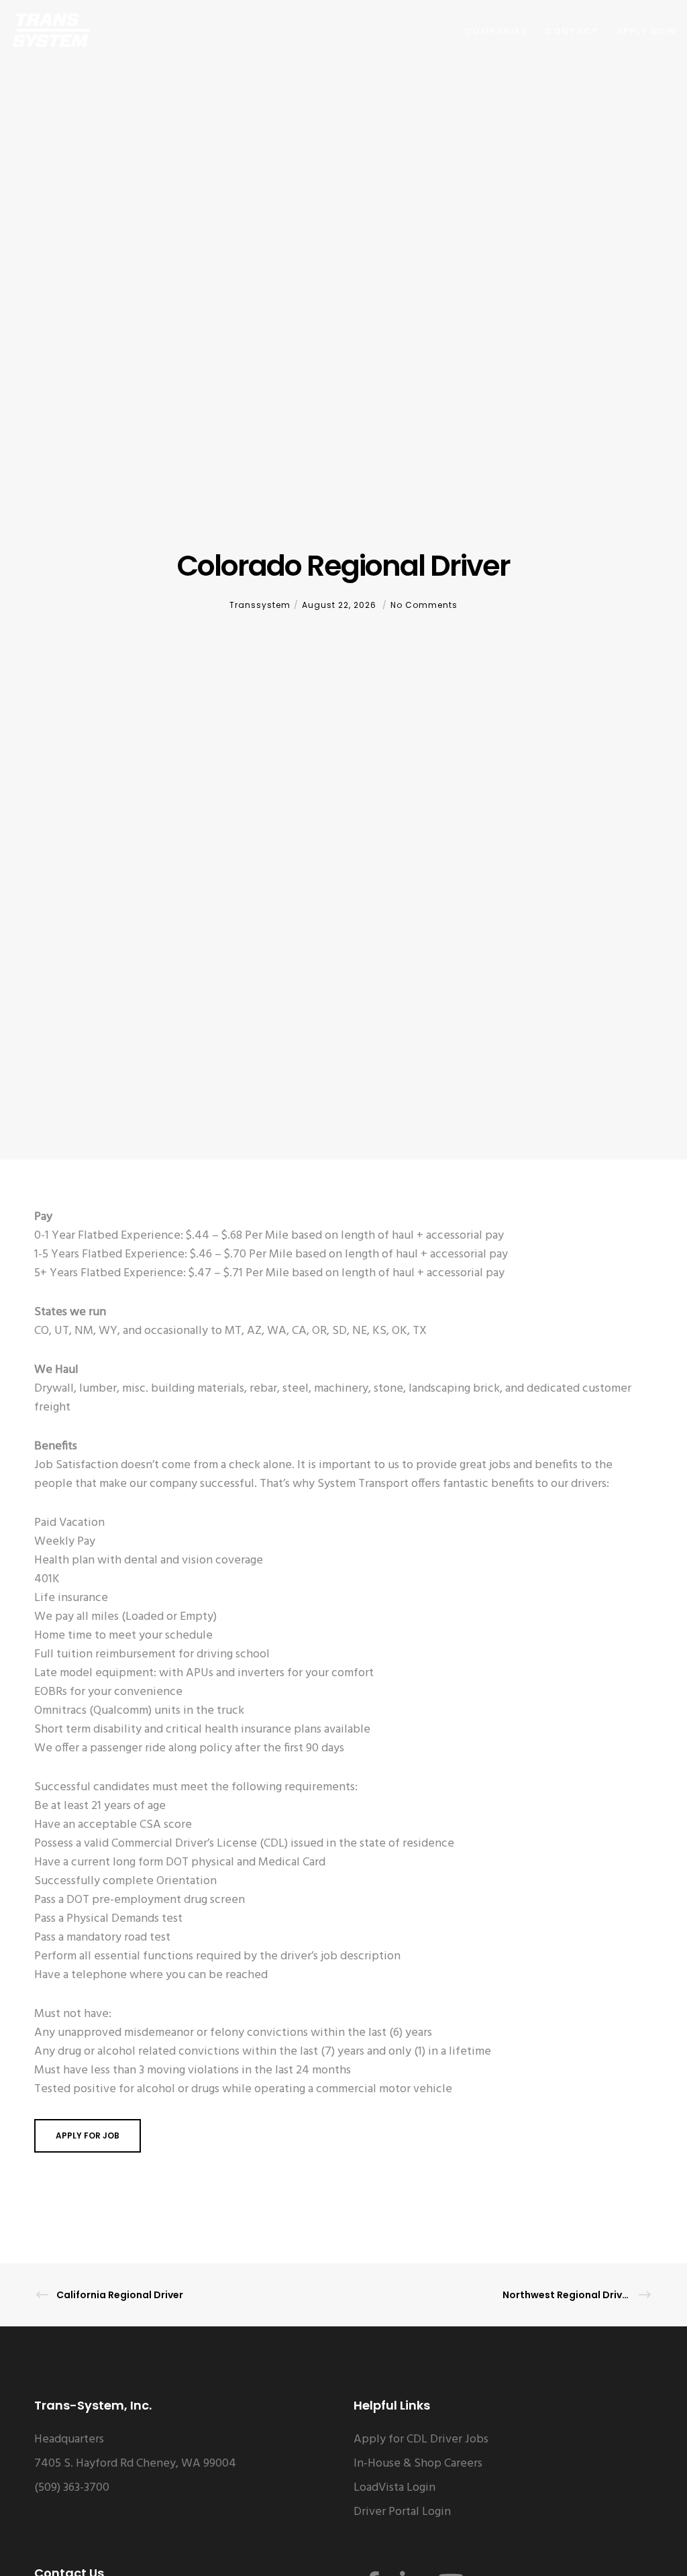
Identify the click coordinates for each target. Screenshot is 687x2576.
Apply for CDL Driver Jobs (421, 2439)
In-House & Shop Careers (418, 2464)
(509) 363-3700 (72, 2488)
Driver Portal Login (402, 2512)
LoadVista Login (394, 2488)
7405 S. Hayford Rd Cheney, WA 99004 (135, 2464)
